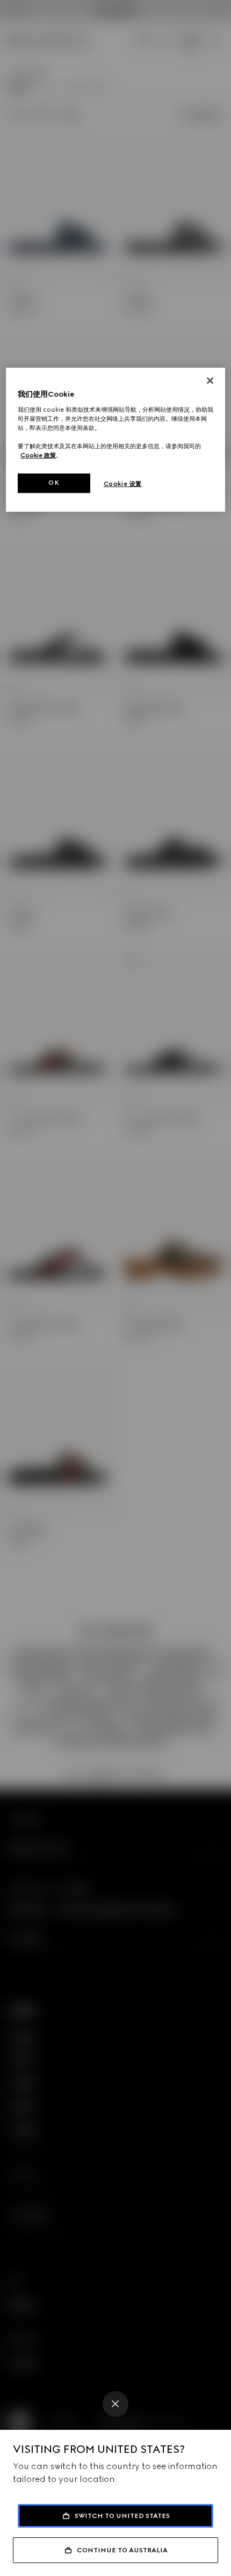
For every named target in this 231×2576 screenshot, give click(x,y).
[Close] (115, 2404)
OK (54, 483)
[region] (116, 440)
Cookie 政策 (38, 455)
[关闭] (210, 381)
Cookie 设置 (123, 484)
